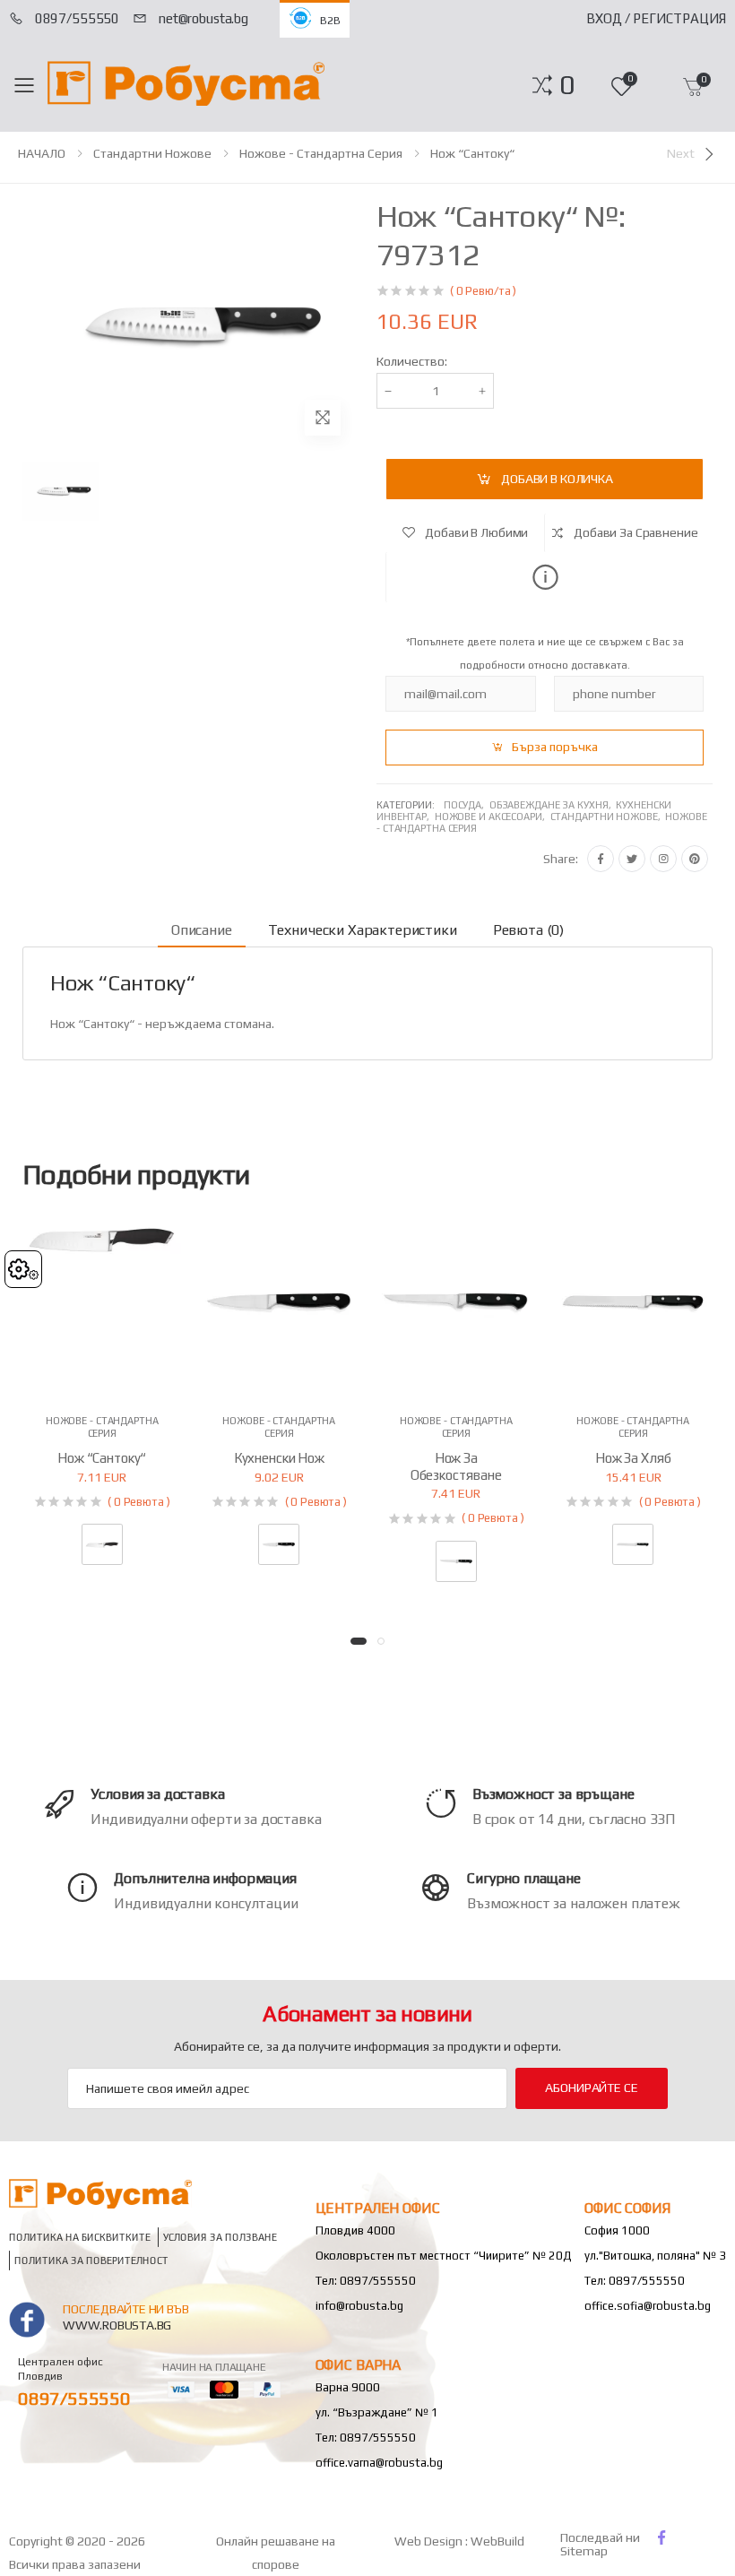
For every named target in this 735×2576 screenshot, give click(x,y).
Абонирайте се (591, 2088)
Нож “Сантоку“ (472, 153)
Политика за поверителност (91, 2260)
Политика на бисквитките (80, 2237)
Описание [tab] (202, 930)
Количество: (412, 361)
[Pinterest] (695, 859)
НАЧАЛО (42, 153)
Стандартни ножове (152, 153)
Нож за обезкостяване (456, 1466)
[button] (567, 85)
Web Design (430, 2541)
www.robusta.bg (117, 2325)
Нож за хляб (633, 1458)
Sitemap (584, 2551)
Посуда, (467, 805)
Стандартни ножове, (608, 817)
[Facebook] (601, 859)
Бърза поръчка (555, 747)
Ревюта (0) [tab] (528, 930)
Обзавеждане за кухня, (553, 805)
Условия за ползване (220, 2237)
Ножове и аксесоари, (493, 817)
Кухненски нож (279, 1458)
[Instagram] (663, 859)
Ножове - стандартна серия (321, 153)
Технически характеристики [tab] (363, 930)
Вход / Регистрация (656, 18)
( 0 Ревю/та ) (483, 291)
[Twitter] (632, 859)
